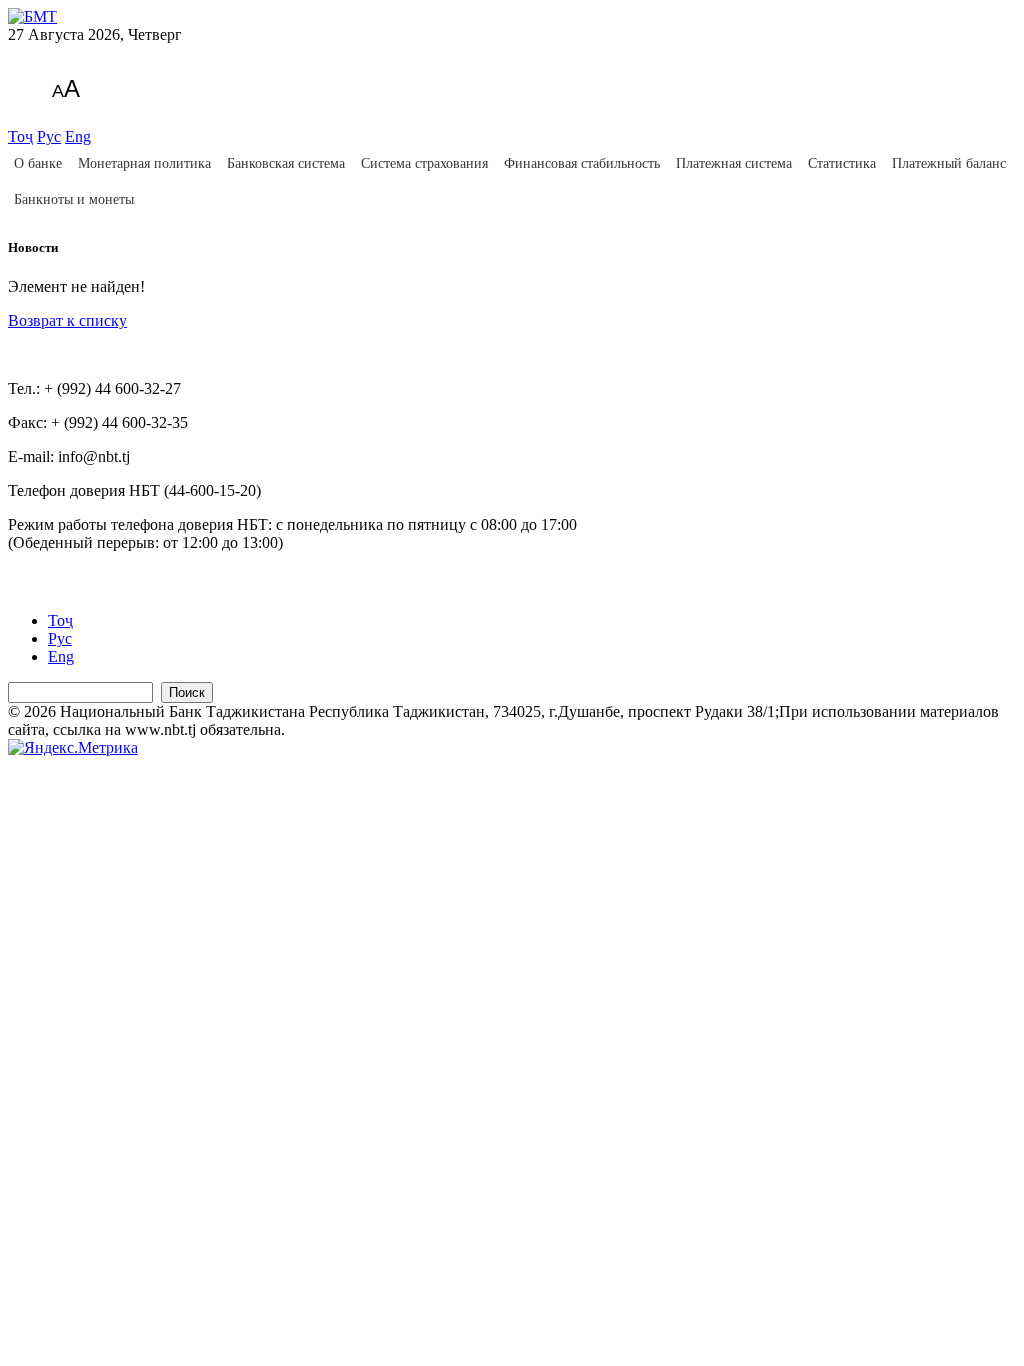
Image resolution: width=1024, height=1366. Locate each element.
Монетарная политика (144, 163)
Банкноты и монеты (74, 199)
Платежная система (734, 163)
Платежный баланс (949, 163)
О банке (38, 163)
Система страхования (424, 163)
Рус (49, 136)
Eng (78, 136)
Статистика (842, 163)
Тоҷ (20, 136)
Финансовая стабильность (582, 163)
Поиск (187, 692)
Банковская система (286, 163)
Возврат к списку (67, 320)
